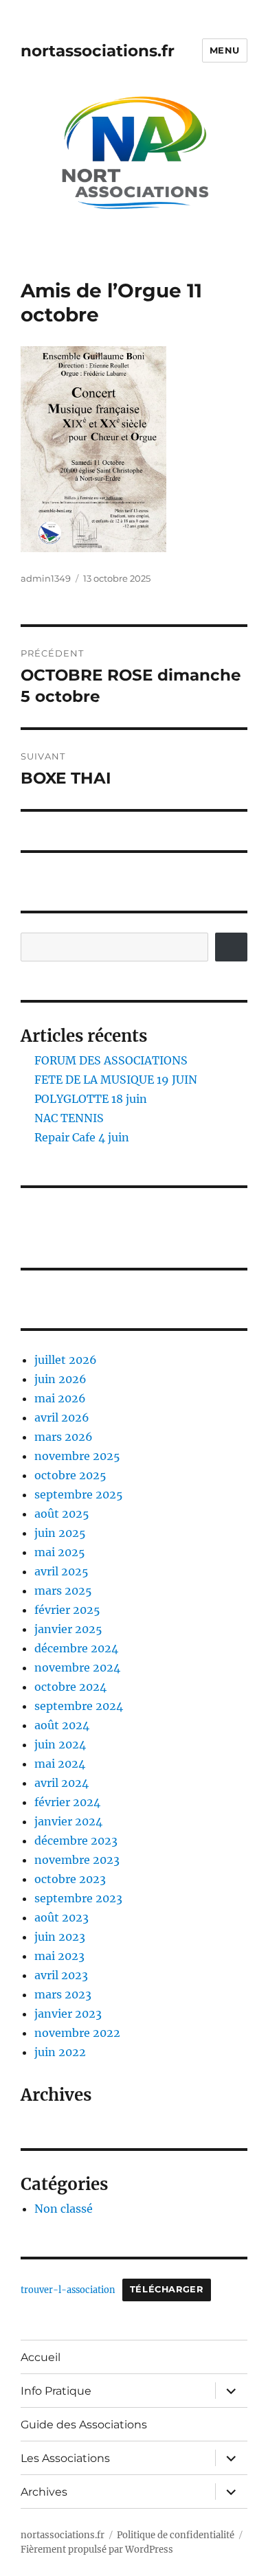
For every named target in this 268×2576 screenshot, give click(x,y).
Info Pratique (56, 2391)
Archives (44, 2492)
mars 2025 (63, 1591)
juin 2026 (60, 1379)
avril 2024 (62, 1783)
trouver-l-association (68, 2289)
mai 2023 (59, 1956)
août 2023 (62, 1917)
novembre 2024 (77, 1667)
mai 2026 (60, 1398)
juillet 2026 (66, 1360)
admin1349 (46, 578)
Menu (225, 50)
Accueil (41, 2357)
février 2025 (67, 1610)
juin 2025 (60, 1533)
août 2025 (62, 1514)
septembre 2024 (79, 1706)
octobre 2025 (70, 1475)
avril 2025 (62, 1571)
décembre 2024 (76, 1648)
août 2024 (62, 1725)
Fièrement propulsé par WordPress (97, 2550)
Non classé (64, 2209)
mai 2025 (60, 1552)
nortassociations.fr (98, 51)
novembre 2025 (77, 1456)
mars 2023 (63, 1994)
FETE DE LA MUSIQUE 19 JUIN (116, 1080)
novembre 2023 (77, 1860)
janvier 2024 (68, 1821)
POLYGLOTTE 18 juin (91, 1099)
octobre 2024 (70, 1687)
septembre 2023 (78, 1898)
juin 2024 (60, 1744)
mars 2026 (64, 1437)
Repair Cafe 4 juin (82, 1137)
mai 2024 (60, 1764)
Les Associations (65, 2458)
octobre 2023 (70, 1879)
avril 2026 (62, 1417)
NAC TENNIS (69, 1118)
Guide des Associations (84, 2425)
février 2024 (67, 1802)
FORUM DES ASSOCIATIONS (111, 1060)
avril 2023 (61, 1975)
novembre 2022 (77, 2033)
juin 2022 (60, 2052)
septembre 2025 (79, 1494)
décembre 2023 (76, 1840)
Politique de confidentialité (176, 2535)
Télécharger (167, 2289)
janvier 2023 (68, 2014)
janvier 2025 (68, 1629)
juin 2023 (60, 1937)
